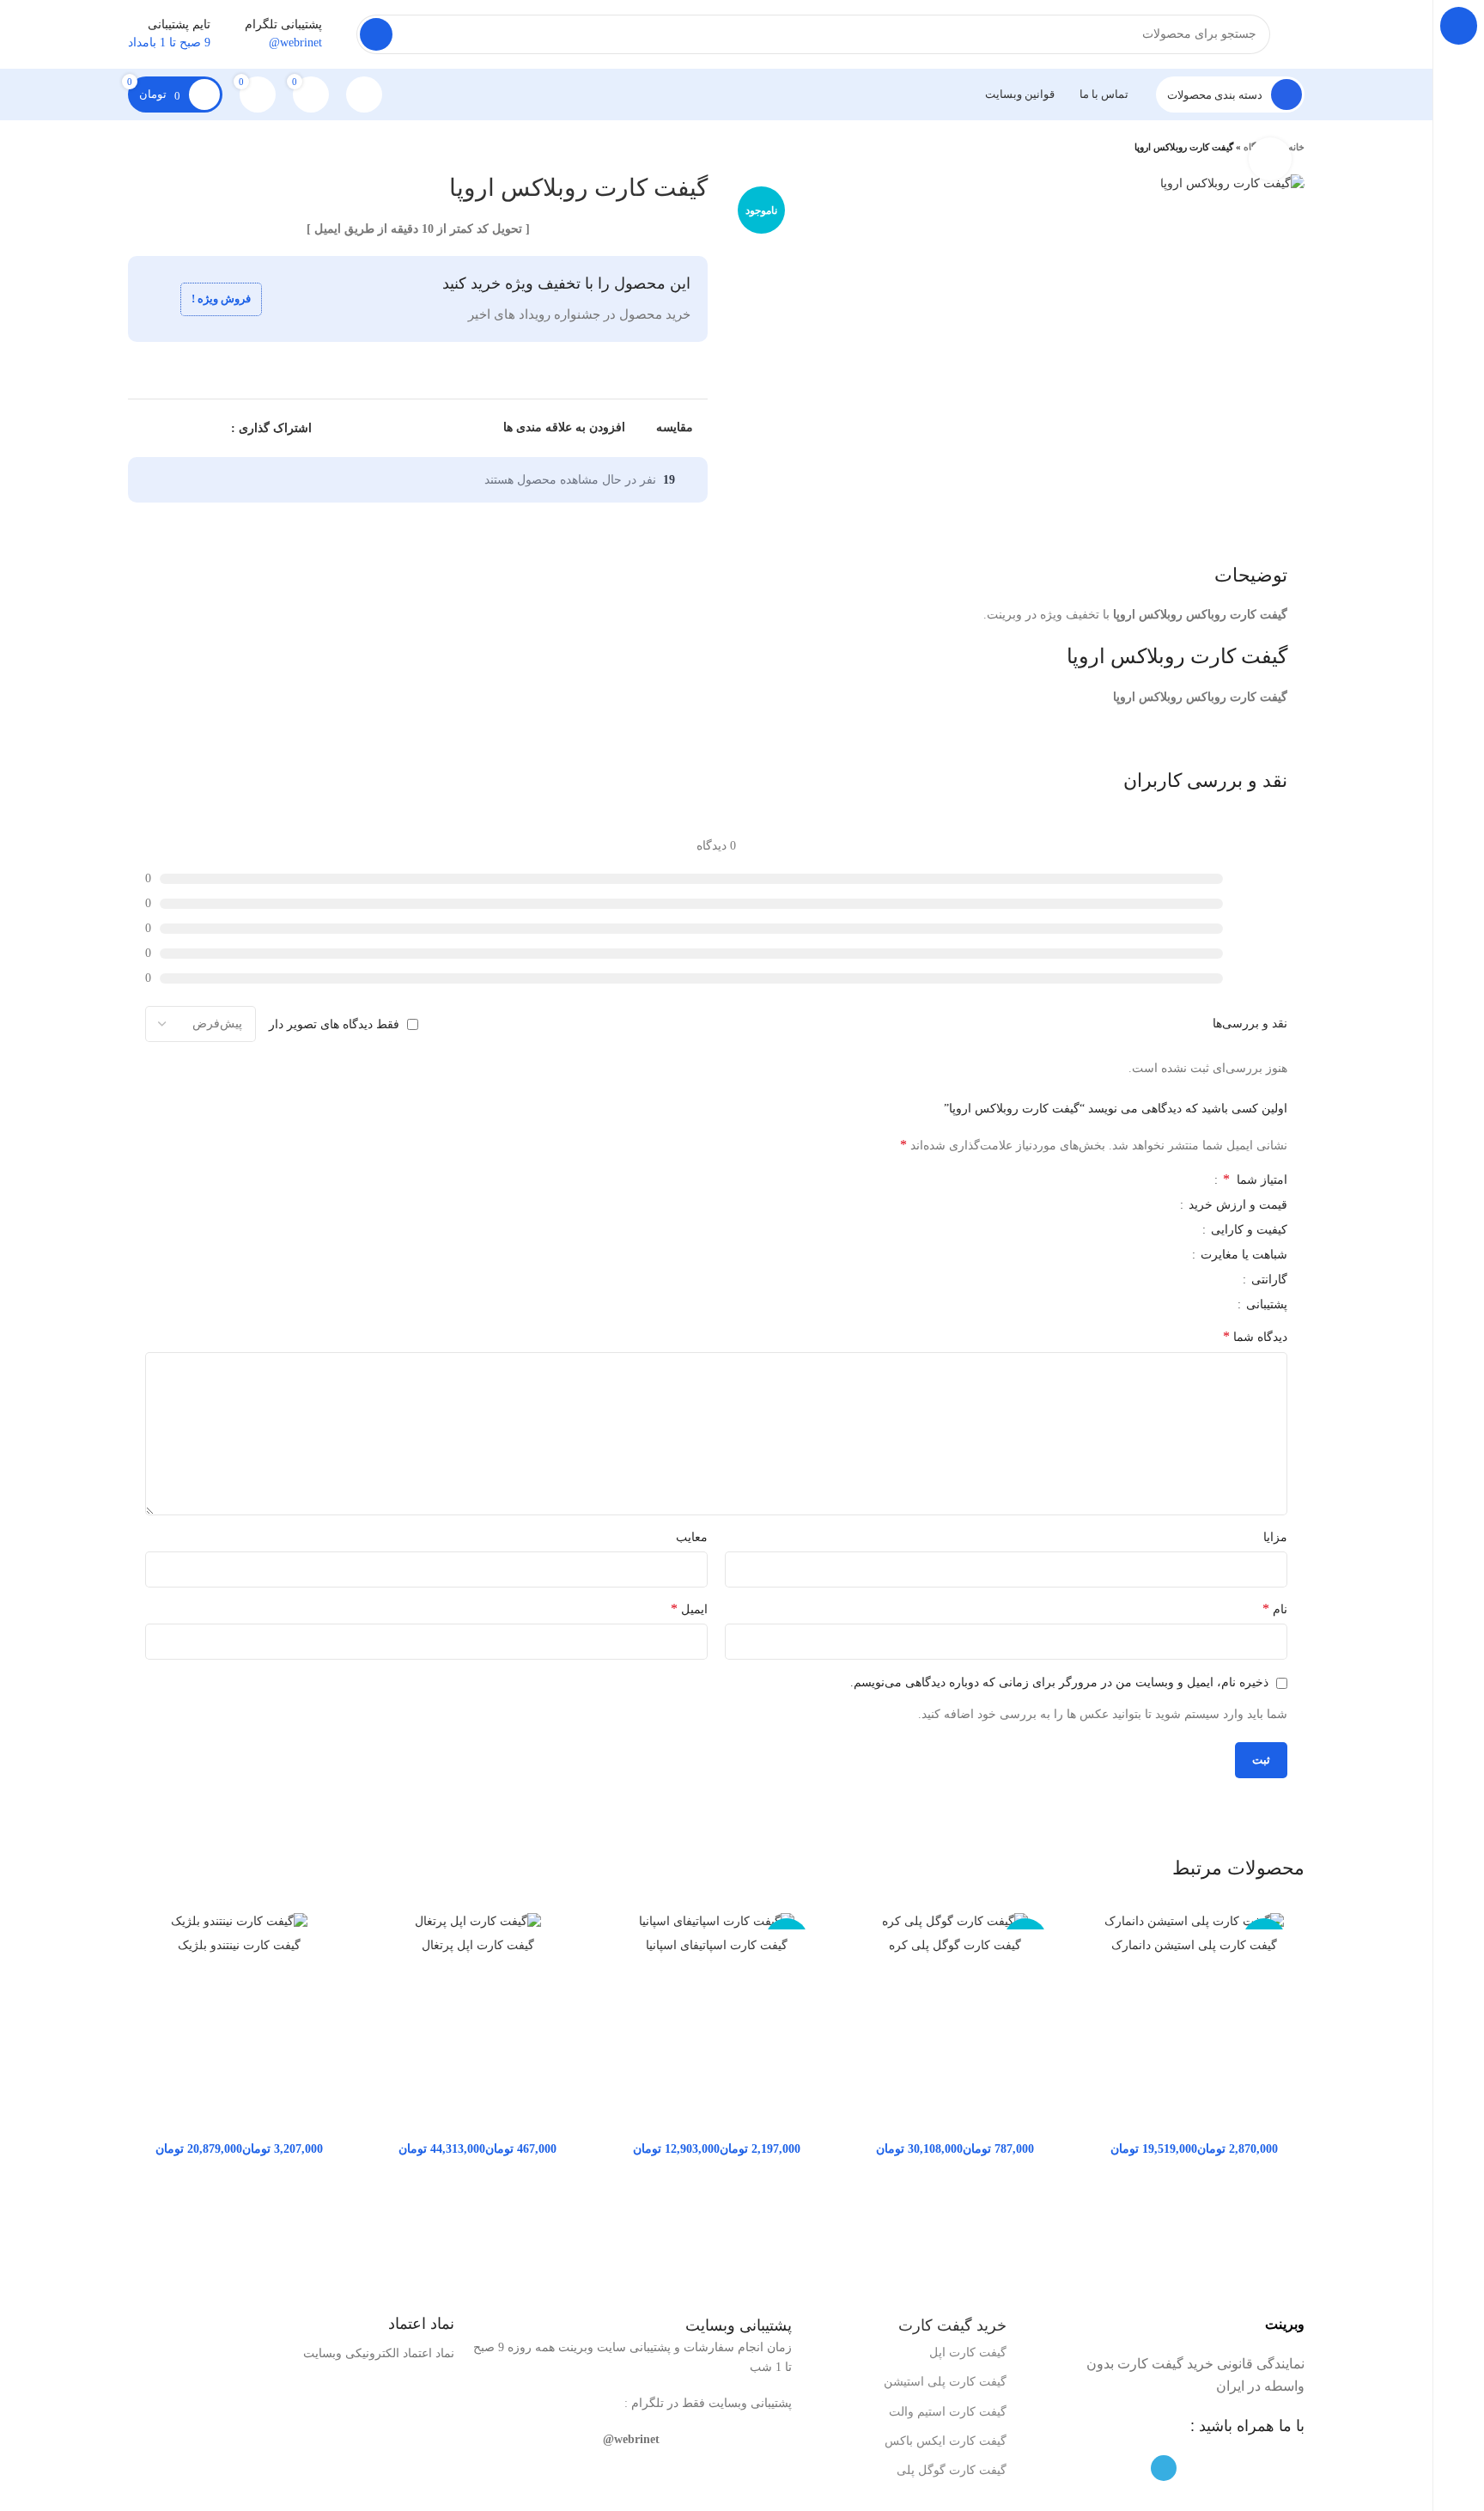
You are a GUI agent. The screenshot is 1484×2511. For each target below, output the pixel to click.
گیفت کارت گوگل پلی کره (955, 1945)
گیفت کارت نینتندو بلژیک (239, 1945)
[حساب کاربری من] (364, 94)
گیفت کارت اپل (968, 2353)
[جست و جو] (376, 34)
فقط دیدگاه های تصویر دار (334, 1024)
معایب (692, 1537)
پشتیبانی (1265, 1305)
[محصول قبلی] (171, 148)
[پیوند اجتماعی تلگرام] (138, 429)
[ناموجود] (1194, 1921)
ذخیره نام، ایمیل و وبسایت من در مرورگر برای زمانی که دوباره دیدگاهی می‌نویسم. (1059, 1682)
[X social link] (197, 429)
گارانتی (1268, 1280)
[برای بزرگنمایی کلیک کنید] (1270, 159)
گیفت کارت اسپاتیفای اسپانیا (717, 1945)
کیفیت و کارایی (1247, 1230)
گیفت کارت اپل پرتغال (478, 1945)
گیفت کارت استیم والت (948, 2412)
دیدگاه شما (1255, 1336)
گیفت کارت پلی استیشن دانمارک (1194, 1945)
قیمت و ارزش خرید (1236, 1205)
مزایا (1275, 1537)
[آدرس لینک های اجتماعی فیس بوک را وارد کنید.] (217, 429)
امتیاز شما (1255, 1179)
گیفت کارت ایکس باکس (946, 2441)
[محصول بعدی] (137, 148)
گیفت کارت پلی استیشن (945, 2382)
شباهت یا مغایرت (1242, 1255)
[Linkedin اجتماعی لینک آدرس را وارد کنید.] (158, 429)
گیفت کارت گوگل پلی (952, 2470)
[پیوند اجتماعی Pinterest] (177, 429)
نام (1275, 1609)
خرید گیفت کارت (952, 2325)
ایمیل (689, 1609)
